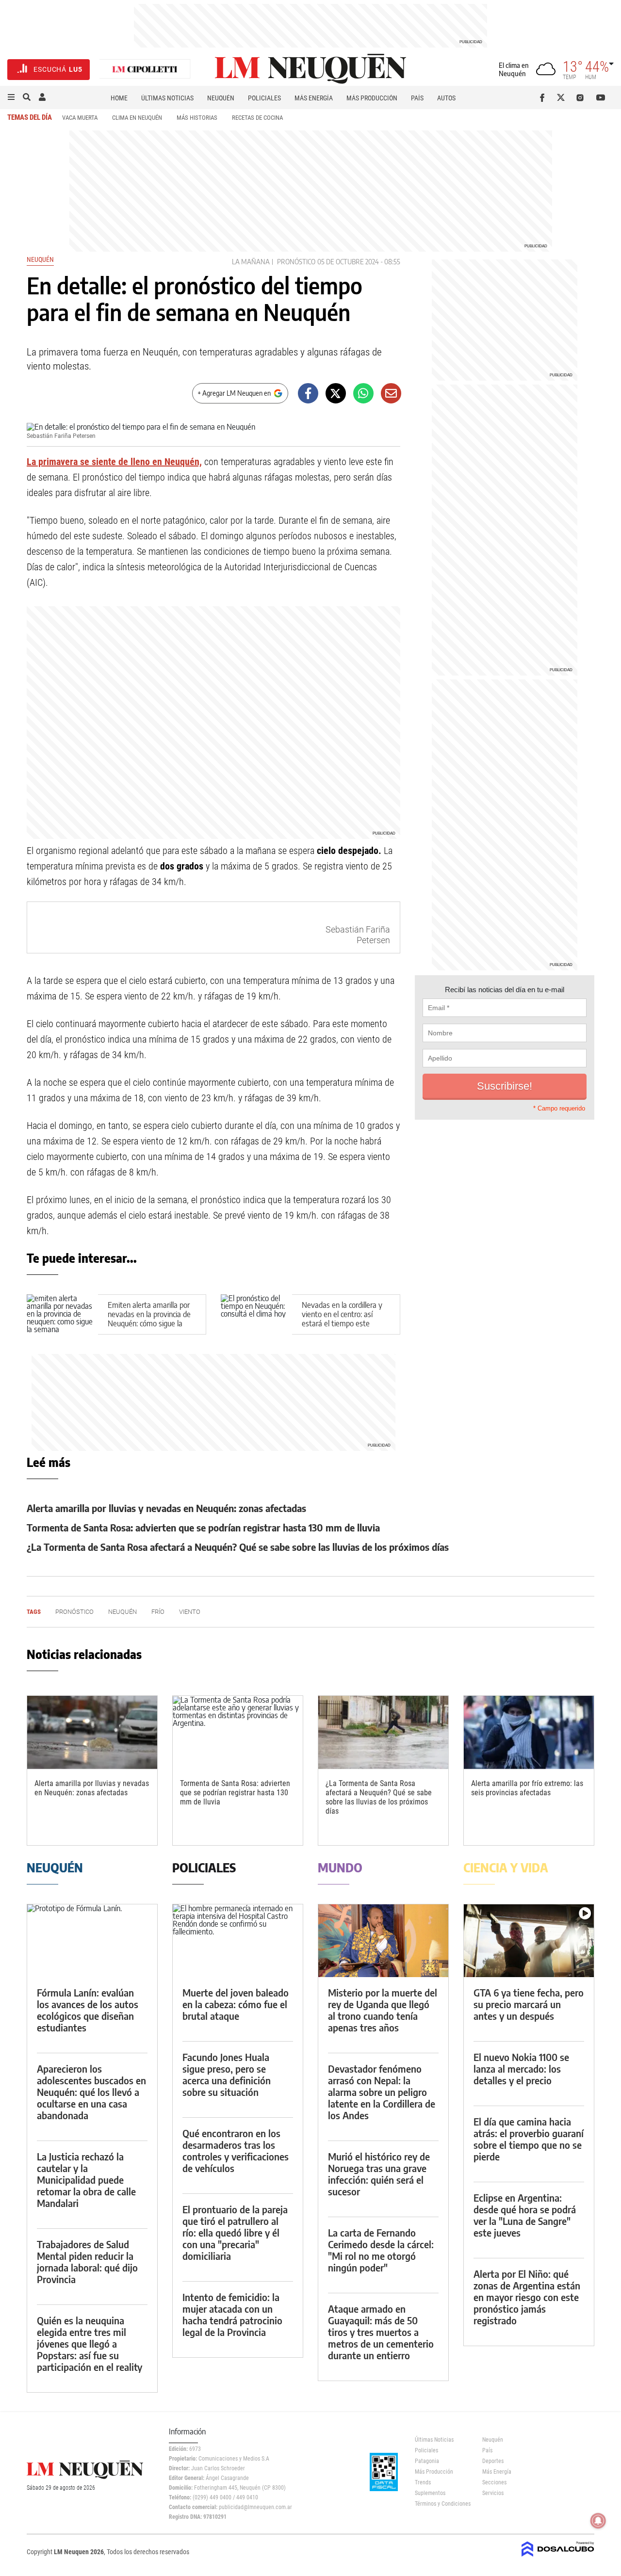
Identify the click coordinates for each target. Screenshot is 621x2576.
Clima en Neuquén (137, 118)
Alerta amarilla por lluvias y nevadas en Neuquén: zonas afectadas (166, 1508)
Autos (446, 98)
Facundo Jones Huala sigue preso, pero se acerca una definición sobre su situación (227, 2074)
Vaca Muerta (80, 118)
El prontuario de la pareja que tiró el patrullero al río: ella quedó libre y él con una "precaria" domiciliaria (235, 2232)
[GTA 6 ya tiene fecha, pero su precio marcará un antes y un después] (529, 1941)
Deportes (493, 2461)
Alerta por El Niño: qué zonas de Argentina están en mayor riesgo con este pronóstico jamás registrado (527, 2297)
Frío (158, 1612)
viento (190, 1612)
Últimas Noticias (167, 98)
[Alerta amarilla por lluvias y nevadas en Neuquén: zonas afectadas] (92, 1732)
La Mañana (251, 262)
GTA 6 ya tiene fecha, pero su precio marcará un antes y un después (529, 2004)
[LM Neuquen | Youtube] (601, 97)
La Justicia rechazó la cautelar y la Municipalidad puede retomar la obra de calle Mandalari (86, 2180)
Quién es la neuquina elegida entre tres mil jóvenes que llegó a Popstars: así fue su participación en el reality (90, 2343)
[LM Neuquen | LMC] (145, 70)
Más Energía (314, 98)
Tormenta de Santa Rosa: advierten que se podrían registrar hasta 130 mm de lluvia (203, 1527)
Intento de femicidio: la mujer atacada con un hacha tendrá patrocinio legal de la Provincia (232, 2314)
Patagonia (427, 2461)
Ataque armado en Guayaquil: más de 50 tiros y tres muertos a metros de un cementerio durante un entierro (381, 2332)
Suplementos (430, 2493)
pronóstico (296, 262)
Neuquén (221, 98)
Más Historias (197, 118)
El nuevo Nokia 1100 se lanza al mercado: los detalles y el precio (521, 2069)
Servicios (493, 2493)
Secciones (494, 2482)
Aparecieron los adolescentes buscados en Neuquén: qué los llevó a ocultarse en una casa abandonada (91, 2092)
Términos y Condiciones (441, 2504)
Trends (423, 2482)
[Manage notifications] (598, 2521)
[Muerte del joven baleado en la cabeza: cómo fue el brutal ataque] (238, 1941)
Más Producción (372, 98)
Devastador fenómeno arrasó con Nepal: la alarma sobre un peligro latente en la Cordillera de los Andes (382, 2092)
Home (119, 98)
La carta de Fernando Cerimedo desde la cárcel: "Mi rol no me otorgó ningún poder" (381, 2250)
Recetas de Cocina (257, 118)
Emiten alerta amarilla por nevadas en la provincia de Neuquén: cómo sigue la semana (149, 1319)
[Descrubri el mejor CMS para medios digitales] (558, 2558)
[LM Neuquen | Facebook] (544, 97)
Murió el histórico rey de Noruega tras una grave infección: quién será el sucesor (379, 2174)
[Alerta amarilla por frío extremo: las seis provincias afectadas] (529, 1732)
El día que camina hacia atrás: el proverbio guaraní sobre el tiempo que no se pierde (529, 2139)
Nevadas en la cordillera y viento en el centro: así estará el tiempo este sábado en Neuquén (342, 1319)
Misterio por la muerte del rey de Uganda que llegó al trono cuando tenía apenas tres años (383, 2010)
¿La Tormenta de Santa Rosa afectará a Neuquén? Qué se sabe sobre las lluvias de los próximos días (238, 1547)
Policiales (264, 98)
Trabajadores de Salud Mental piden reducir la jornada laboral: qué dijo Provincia (87, 2262)
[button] (11, 97)
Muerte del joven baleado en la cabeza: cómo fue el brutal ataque (236, 2004)
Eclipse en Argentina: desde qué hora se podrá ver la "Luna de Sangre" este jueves (525, 2215)
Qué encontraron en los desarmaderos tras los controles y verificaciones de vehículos (236, 2150)
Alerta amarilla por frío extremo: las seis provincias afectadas (527, 1788)
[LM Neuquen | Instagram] (582, 97)
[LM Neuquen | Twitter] (563, 97)
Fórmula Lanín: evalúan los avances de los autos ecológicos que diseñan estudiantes (88, 2010)
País (417, 98)
